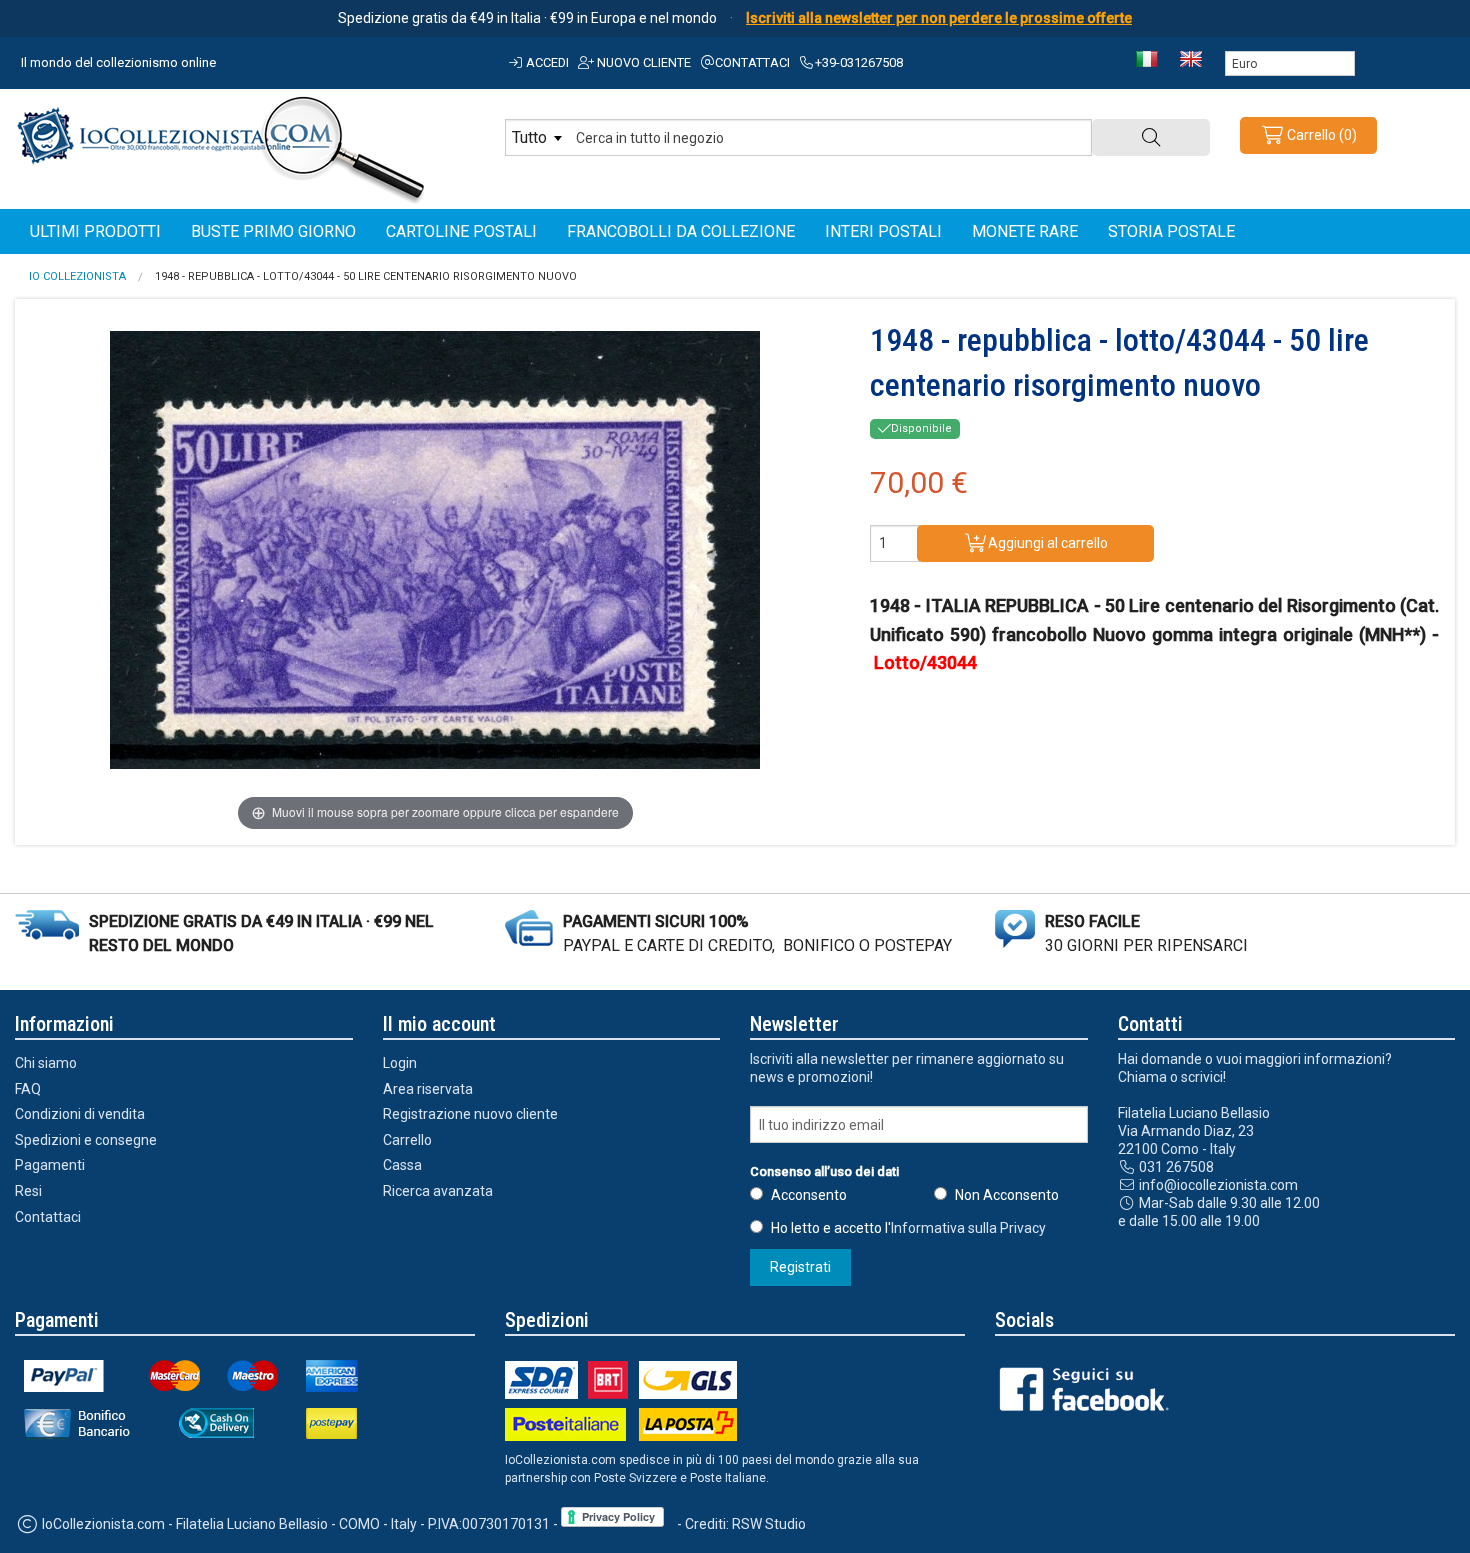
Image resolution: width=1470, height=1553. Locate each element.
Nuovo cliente (642, 62)
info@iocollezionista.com (1217, 1185)
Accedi (546, 62)
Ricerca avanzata (438, 1191)
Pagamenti (50, 1165)
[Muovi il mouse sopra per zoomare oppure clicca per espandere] (435, 550)
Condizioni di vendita (80, 1114)
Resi (28, 1191)
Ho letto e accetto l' (908, 1228)
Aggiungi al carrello (1048, 543)
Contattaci (752, 62)
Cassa (402, 1165)
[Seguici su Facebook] (1090, 1388)
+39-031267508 (859, 62)
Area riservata (428, 1089)
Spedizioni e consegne (86, 1140)
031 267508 (1175, 1167)
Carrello (407, 1140)
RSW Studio (769, 1524)
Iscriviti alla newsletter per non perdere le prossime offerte (939, 18)
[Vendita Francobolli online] (221, 147)
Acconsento (809, 1195)
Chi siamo (46, 1063)
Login (400, 1063)
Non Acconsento (1007, 1195)
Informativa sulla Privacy (968, 1228)
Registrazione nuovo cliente (470, 1114)
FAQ (28, 1089)
